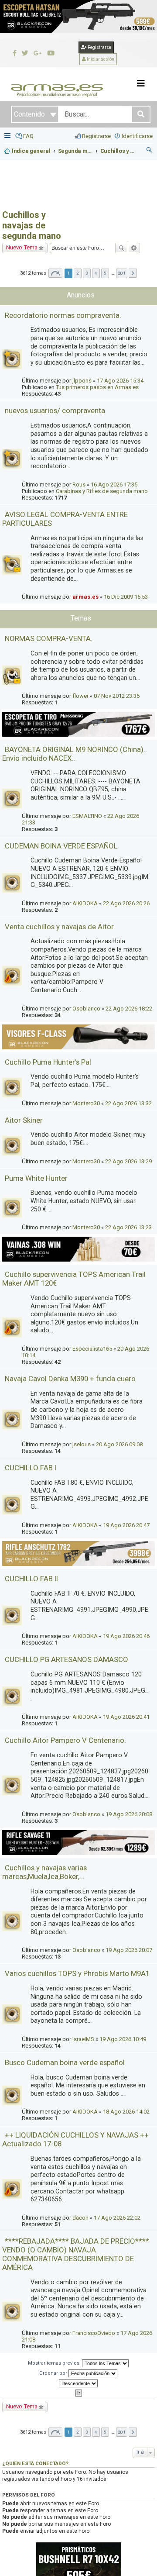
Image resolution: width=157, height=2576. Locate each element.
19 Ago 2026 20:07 (129, 1950)
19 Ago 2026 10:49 (123, 2039)
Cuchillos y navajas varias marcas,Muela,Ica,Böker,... (44, 1872)
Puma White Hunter (36, 1178)
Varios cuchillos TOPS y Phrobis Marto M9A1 (77, 1973)
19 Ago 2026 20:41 (126, 1717)
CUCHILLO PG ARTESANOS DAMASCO (67, 1659)
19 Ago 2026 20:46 (126, 1636)
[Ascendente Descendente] (78, 2383)
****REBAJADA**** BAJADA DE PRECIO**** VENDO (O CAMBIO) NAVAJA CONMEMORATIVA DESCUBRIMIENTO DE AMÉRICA (76, 2254)
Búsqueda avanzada (134, 248)
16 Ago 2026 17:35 (114, 485)
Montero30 (86, 1103)
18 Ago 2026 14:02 (126, 2112)
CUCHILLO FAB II (31, 1579)
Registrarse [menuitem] (96, 136)
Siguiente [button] (133, 273)
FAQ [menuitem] (28, 136)
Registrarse (99, 47)
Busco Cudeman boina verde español (65, 2062)
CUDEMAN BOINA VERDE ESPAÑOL (61, 846)
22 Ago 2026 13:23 (128, 1227)
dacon (80, 2218)
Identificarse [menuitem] (137, 136)
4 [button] (96, 273)
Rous (79, 485)
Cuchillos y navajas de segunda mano (32, 225)
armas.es (85, 597)
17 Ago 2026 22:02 (117, 2218)
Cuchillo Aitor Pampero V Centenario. (65, 1740)
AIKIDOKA (85, 903)
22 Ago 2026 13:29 (128, 1161)
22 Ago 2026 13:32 (128, 1103)
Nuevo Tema (22, 247)
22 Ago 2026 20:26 (126, 903)
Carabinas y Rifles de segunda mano (102, 491)
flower (80, 696)
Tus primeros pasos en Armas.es (97, 387)
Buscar (122, 248)
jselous (82, 1444)
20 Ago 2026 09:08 (119, 1444)
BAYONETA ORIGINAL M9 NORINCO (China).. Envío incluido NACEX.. (75, 754)
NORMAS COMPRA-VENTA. (49, 638)
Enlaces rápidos (8, 136)
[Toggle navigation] (141, 83)
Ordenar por (54, 2373)
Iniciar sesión (100, 59)
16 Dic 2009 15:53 (126, 597)
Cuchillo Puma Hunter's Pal (48, 1062)
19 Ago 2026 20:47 (126, 1525)
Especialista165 (92, 1349)
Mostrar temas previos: (55, 2363)
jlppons (82, 381)
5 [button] (105, 273)
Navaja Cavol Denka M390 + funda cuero (70, 1379)
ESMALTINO (87, 816)
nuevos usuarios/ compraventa (55, 410)
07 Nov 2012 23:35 (117, 696)
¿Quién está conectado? (35, 2463)
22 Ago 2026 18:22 (129, 1009)
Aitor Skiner (24, 1120)
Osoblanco (86, 1009)
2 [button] (78, 273)
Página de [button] (55, 273)
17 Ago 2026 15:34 (120, 381)
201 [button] (122, 273)
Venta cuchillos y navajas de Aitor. (60, 927)
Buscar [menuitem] (150, 151)
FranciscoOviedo (94, 2333)
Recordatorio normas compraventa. (63, 315)
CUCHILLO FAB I (31, 1468)
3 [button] (87, 273)
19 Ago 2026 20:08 (129, 1814)
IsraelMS (83, 2039)
